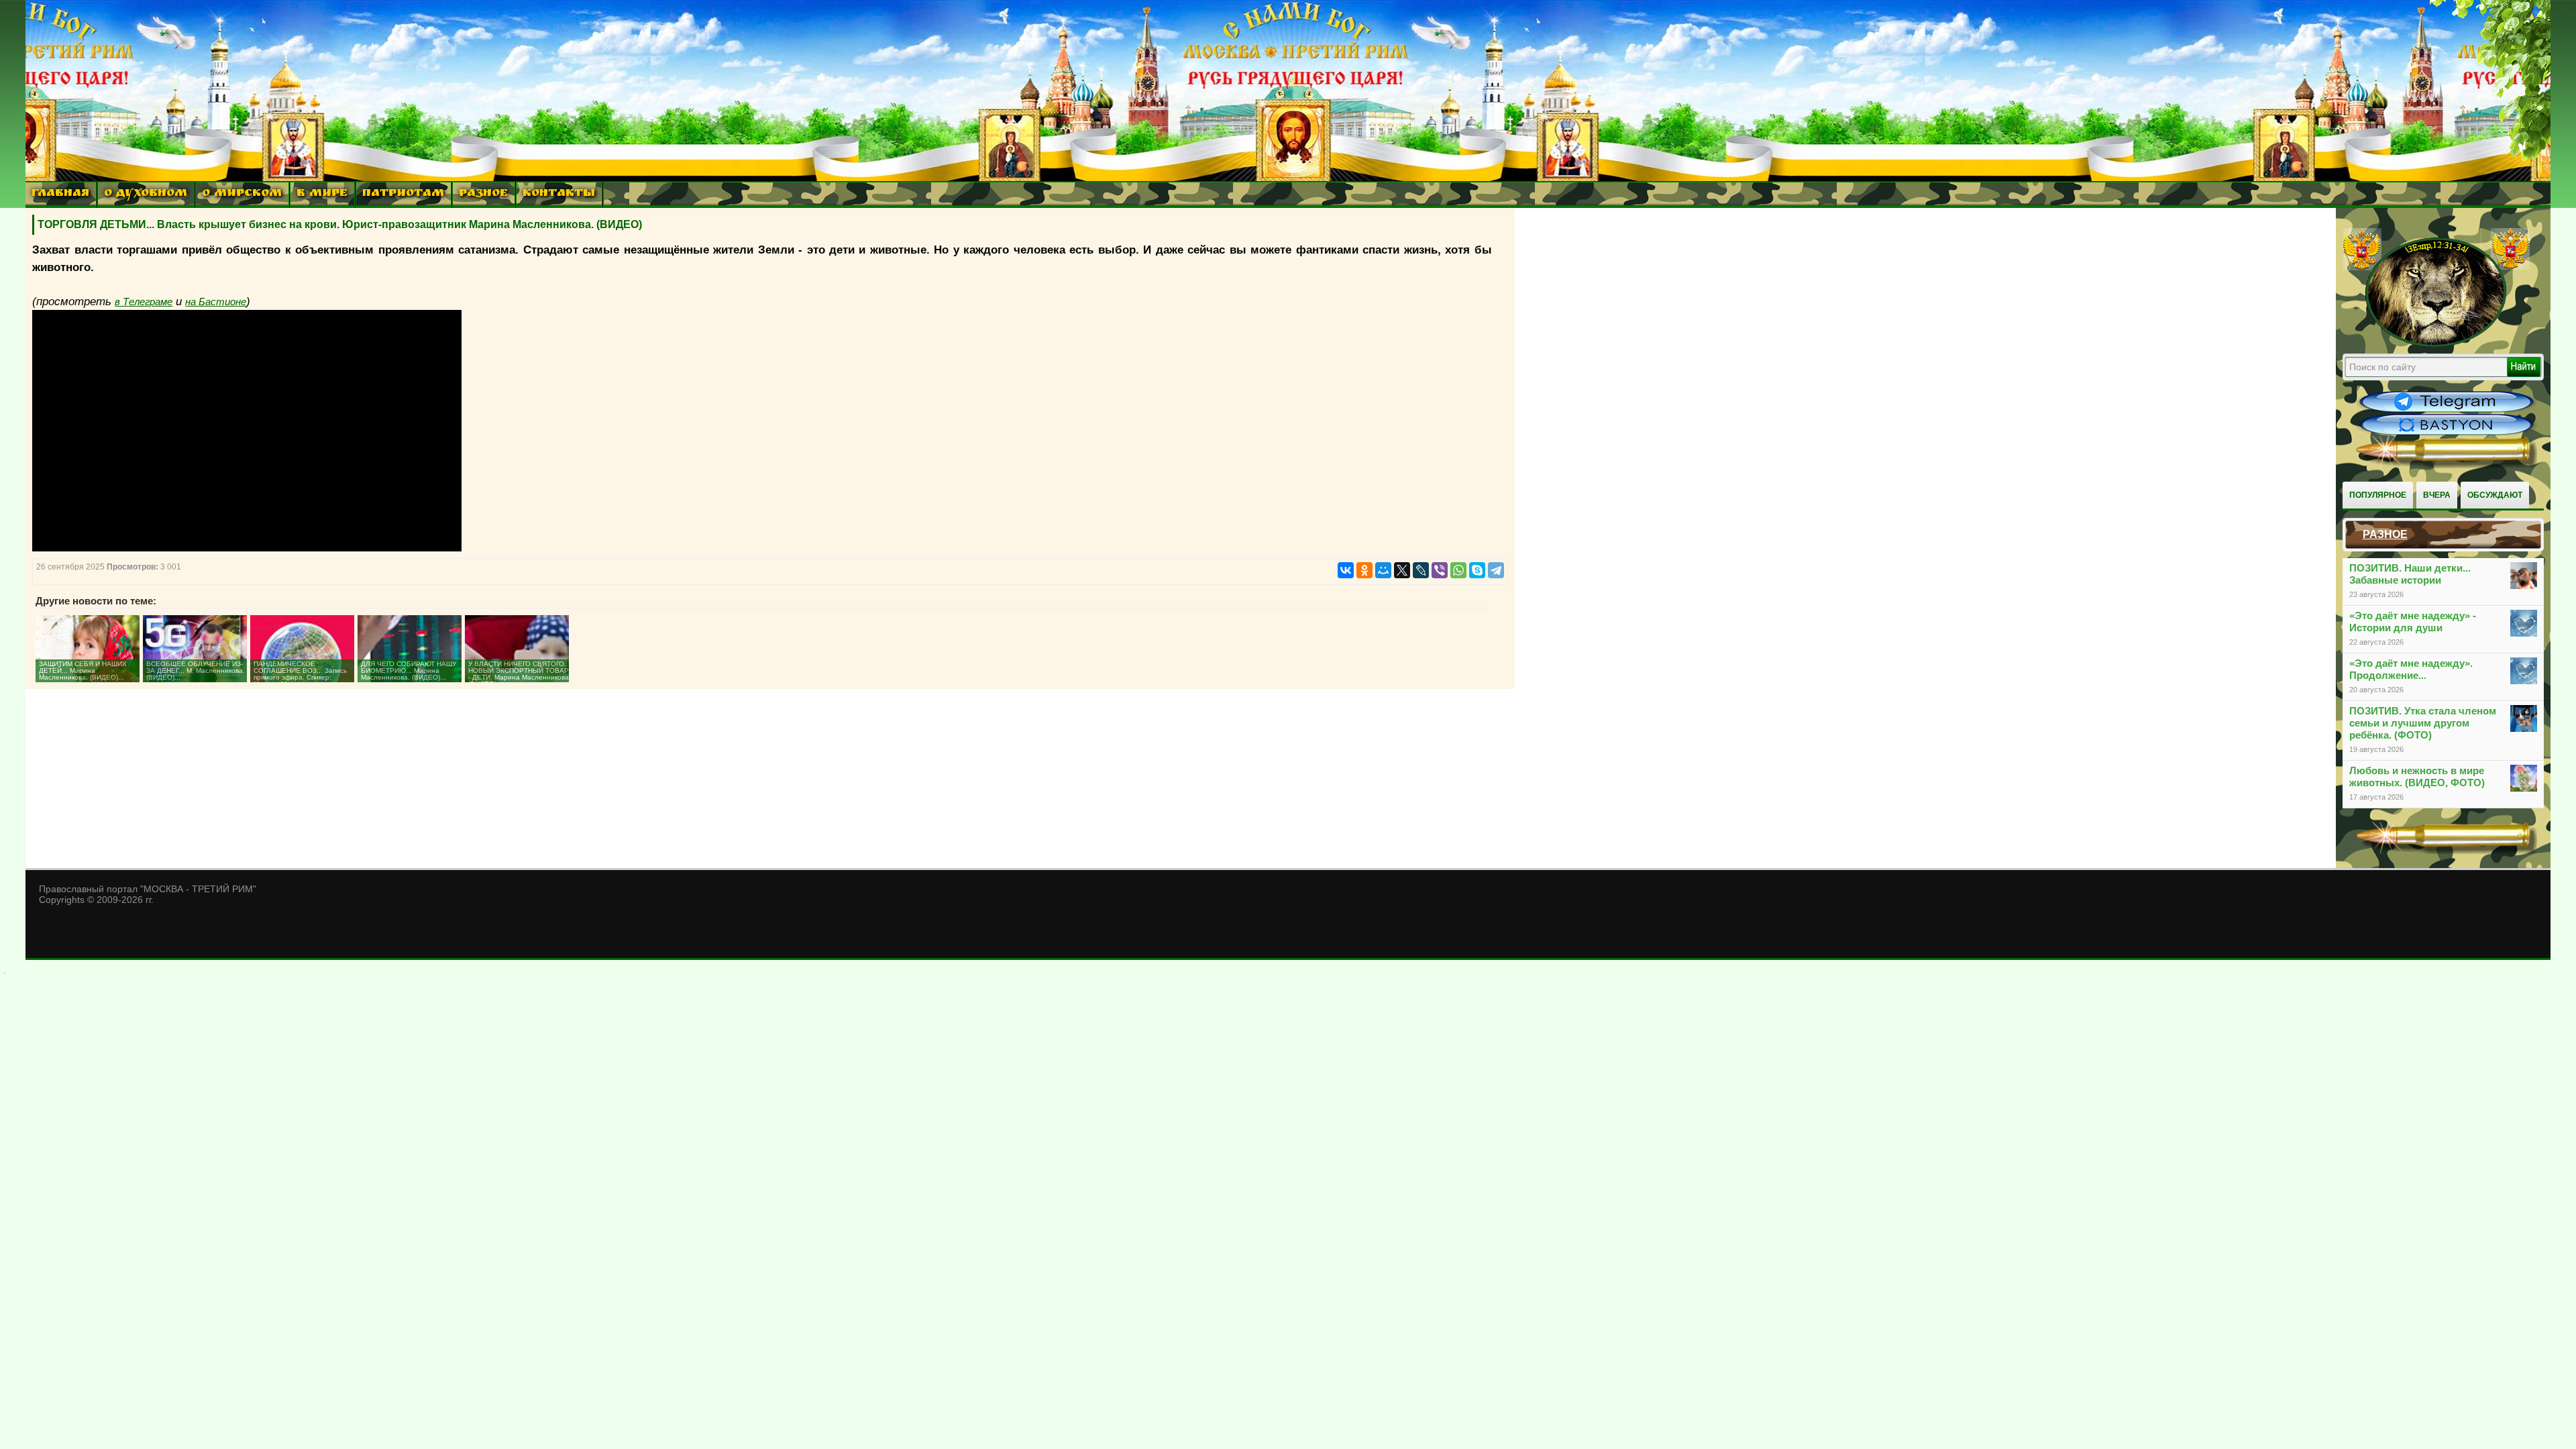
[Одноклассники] (1364, 570)
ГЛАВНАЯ (60, 194)
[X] (1402, 570)
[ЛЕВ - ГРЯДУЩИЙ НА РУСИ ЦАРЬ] (2436, 344)
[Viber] (1440, 570)
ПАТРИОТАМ (403, 194)
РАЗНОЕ (483, 194)
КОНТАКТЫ (559, 194)
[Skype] (1477, 570)
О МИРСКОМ (242, 194)
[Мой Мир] (1383, 570)
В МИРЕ (322, 194)
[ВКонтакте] (1346, 570)
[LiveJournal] (1421, 570)
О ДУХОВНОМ (146, 194)
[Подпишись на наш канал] (2447, 411)
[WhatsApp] (1458, 570)
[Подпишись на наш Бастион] (2447, 433)
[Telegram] (1496, 570)
